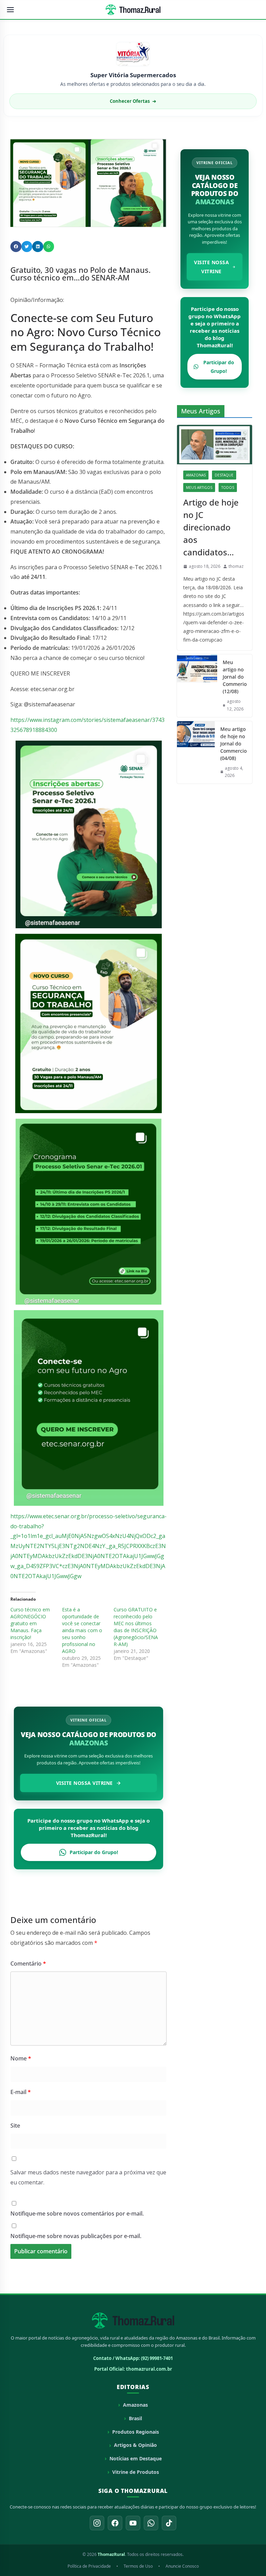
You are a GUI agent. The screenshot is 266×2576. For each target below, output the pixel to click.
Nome (21, 2058)
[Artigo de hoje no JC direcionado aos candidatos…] (215, 445)
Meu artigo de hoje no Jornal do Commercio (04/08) (233, 744)
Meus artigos (199, 488)
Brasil (135, 2418)
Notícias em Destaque (136, 2458)
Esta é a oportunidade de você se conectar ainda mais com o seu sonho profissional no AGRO (82, 1630)
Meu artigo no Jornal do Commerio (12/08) (235, 677)
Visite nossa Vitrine (85, 1783)
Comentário (28, 1964)
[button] (16, 247)
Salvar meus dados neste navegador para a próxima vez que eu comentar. (88, 2177)
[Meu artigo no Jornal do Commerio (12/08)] (197, 686)
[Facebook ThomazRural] (115, 2523)
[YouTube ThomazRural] (133, 2523)
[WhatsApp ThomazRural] (151, 2523)
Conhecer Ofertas (133, 101)
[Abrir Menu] (10, 10)
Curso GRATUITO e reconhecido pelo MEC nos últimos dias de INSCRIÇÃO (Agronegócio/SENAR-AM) (136, 1627)
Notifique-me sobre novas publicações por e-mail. (76, 2236)
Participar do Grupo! (94, 1852)
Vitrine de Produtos (136, 2472)
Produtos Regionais (136, 2432)
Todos (228, 488)
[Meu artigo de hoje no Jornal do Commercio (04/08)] (196, 752)
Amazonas (196, 475)
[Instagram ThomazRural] (97, 2523)
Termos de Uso (138, 2566)
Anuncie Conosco (182, 2566)
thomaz (236, 566)
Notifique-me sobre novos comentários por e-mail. (77, 2213)
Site (15, 2126)
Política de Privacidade (89, 2566)
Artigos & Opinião (135, 2445)
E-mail (21, 2092)
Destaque (224, 475)
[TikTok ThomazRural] (169, 2523)
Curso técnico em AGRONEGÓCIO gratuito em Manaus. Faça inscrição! (30, 1623)
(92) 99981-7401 (157, 2358)
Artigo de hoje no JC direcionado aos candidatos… (211, 527)
